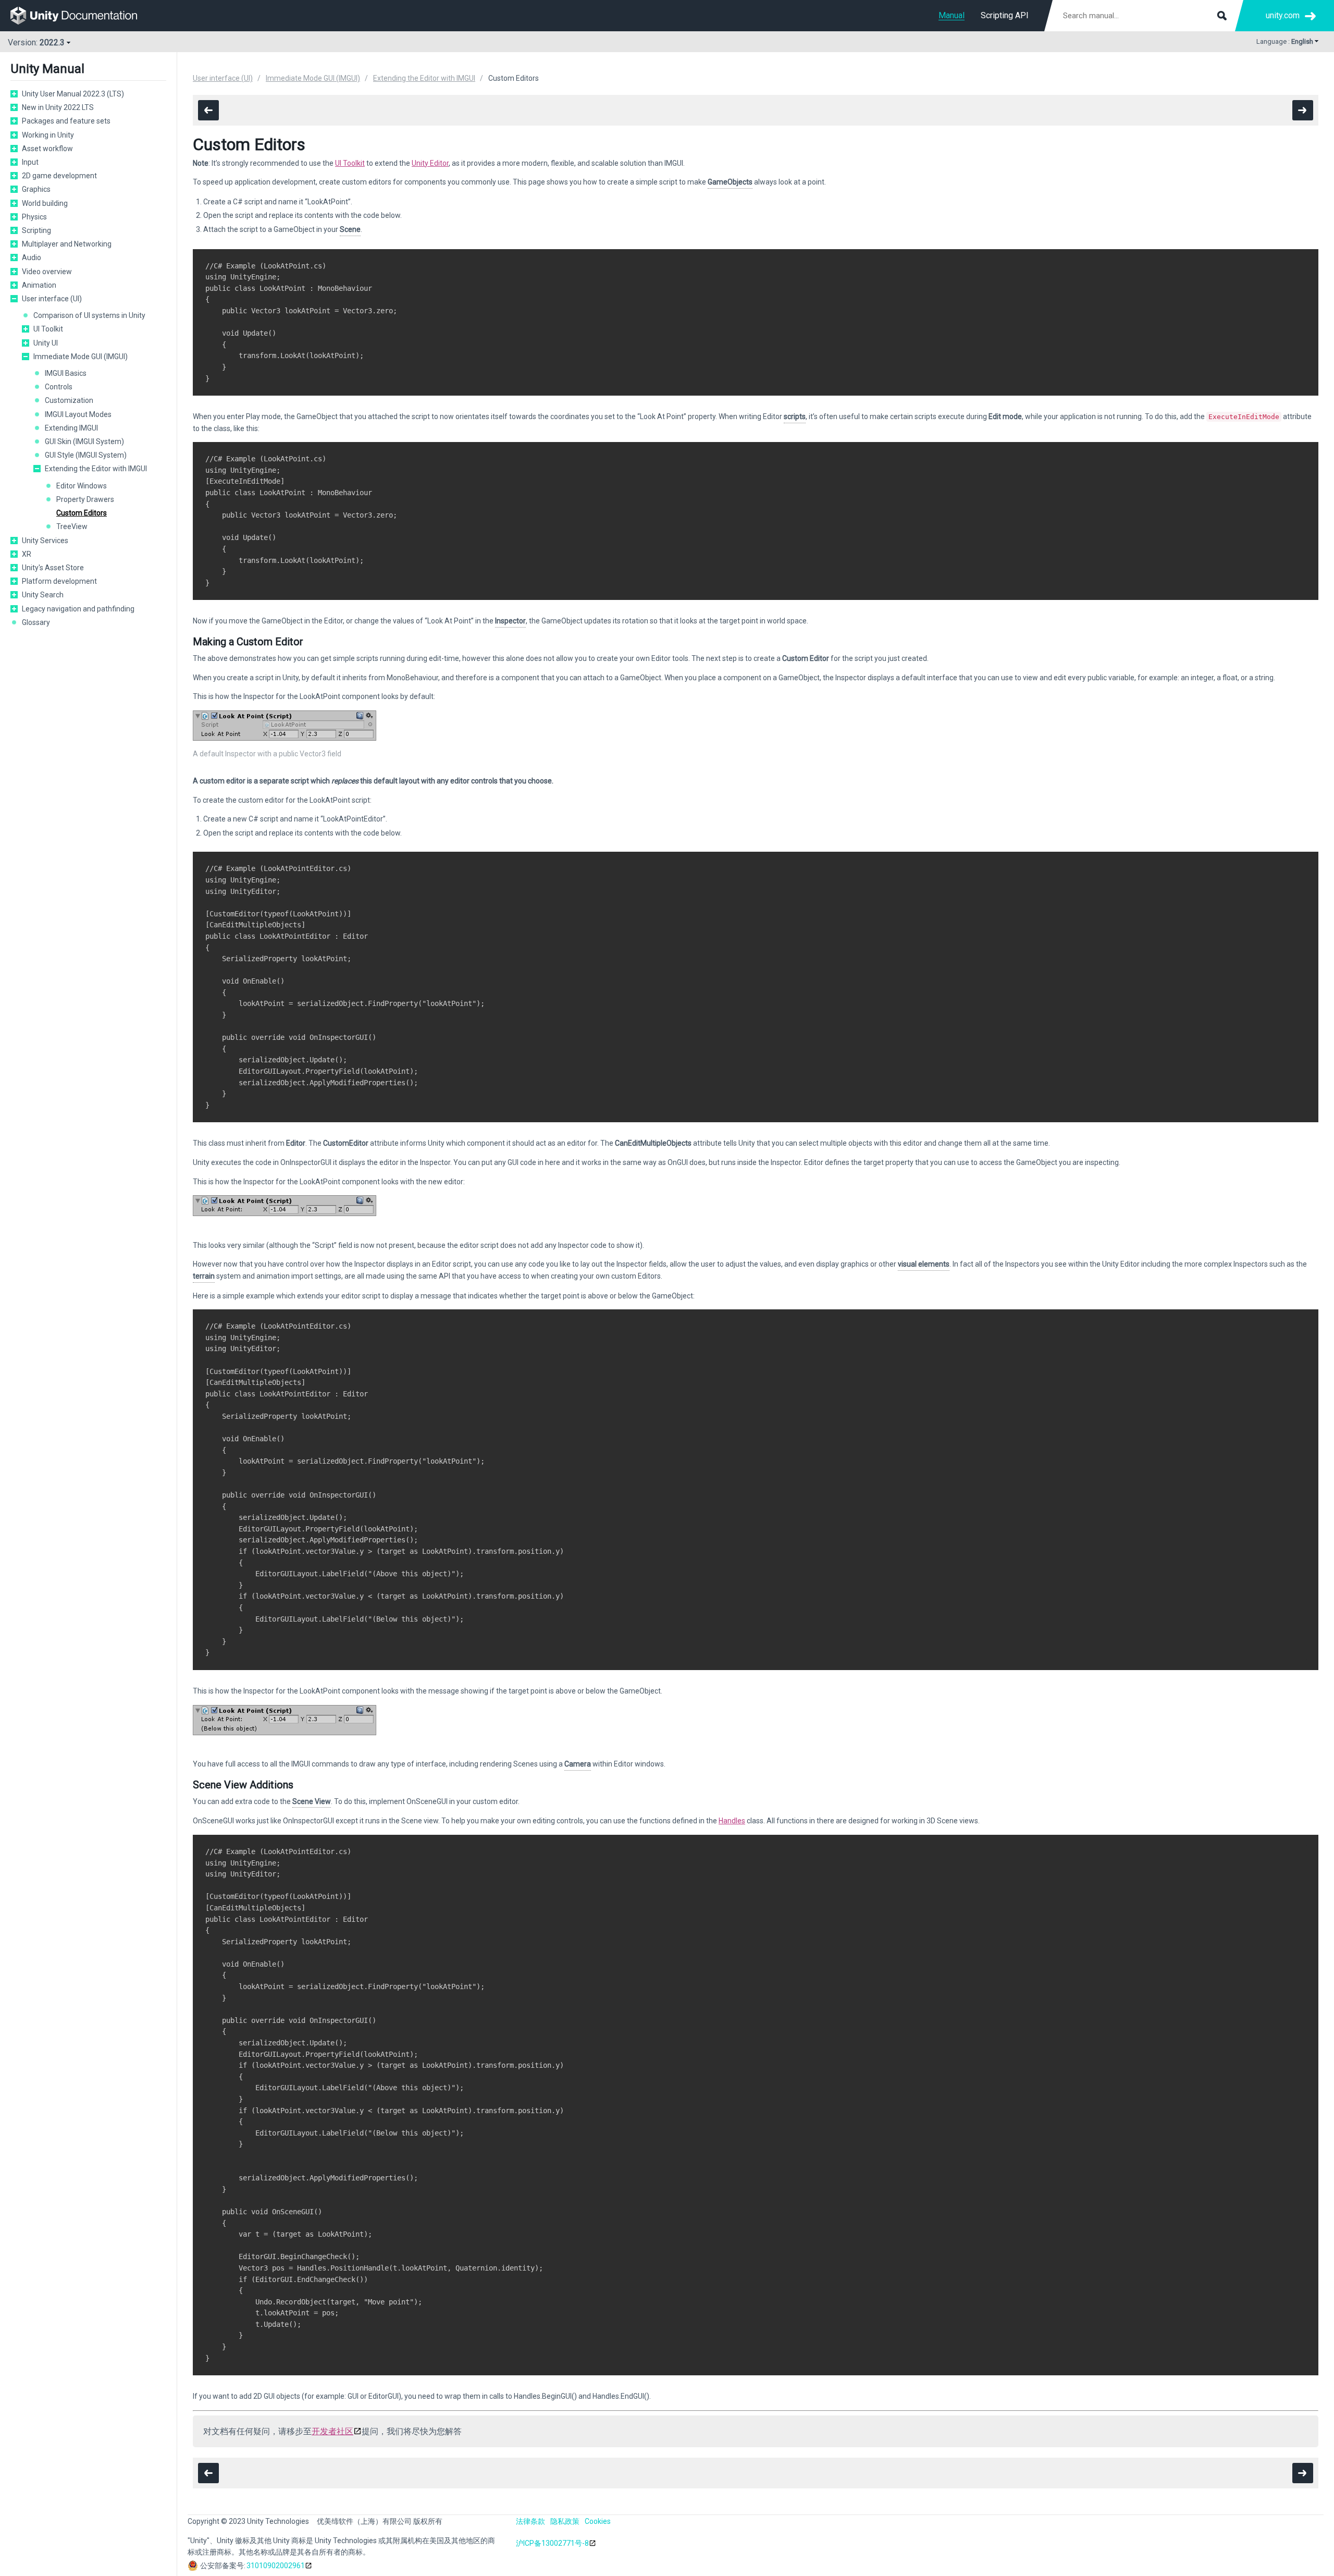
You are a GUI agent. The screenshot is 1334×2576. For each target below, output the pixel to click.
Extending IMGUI (71, 428)
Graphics (36, 189)
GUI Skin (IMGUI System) (84, 441)
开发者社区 (332, 2431)
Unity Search (43, 595)
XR (27, 554)
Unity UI (46, 343)
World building (45, 203)
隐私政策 (565, 2521)
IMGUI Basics (66, 373)
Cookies (598, 2521)
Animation (39, 285)
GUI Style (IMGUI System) (86, 455)
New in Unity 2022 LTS (58, 107)
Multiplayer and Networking (67, 244)
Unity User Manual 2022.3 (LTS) (73, 94)
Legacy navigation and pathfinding (78, 609)
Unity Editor (430, 163)
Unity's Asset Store (53, 568)
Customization (69, 400)
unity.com (1283, 15)
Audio (32, 257)
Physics (34, 217)
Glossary (36, 622)
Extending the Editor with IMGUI (96, 469)
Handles (732, 1821)
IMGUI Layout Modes (78, 414)
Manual (952, 15)
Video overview (47, 272)
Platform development (59, 581)
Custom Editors (82, 513)
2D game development (59, 176)
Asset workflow (47, 149)
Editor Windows (82, 486)
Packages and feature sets (66, 121)
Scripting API (1005, 15)
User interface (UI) (52, 299)
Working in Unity (48, 135)
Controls (59, 387)
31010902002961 (276, 2566)
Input (30, 162)
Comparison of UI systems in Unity (89, 315)
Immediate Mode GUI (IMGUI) (81, 357)
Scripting (36, 230)
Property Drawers (85, 499)
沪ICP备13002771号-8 (552, 2543)
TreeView (72, 526)
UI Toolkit (48, 329)
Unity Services (45, 541)
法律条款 (530, 2521)
